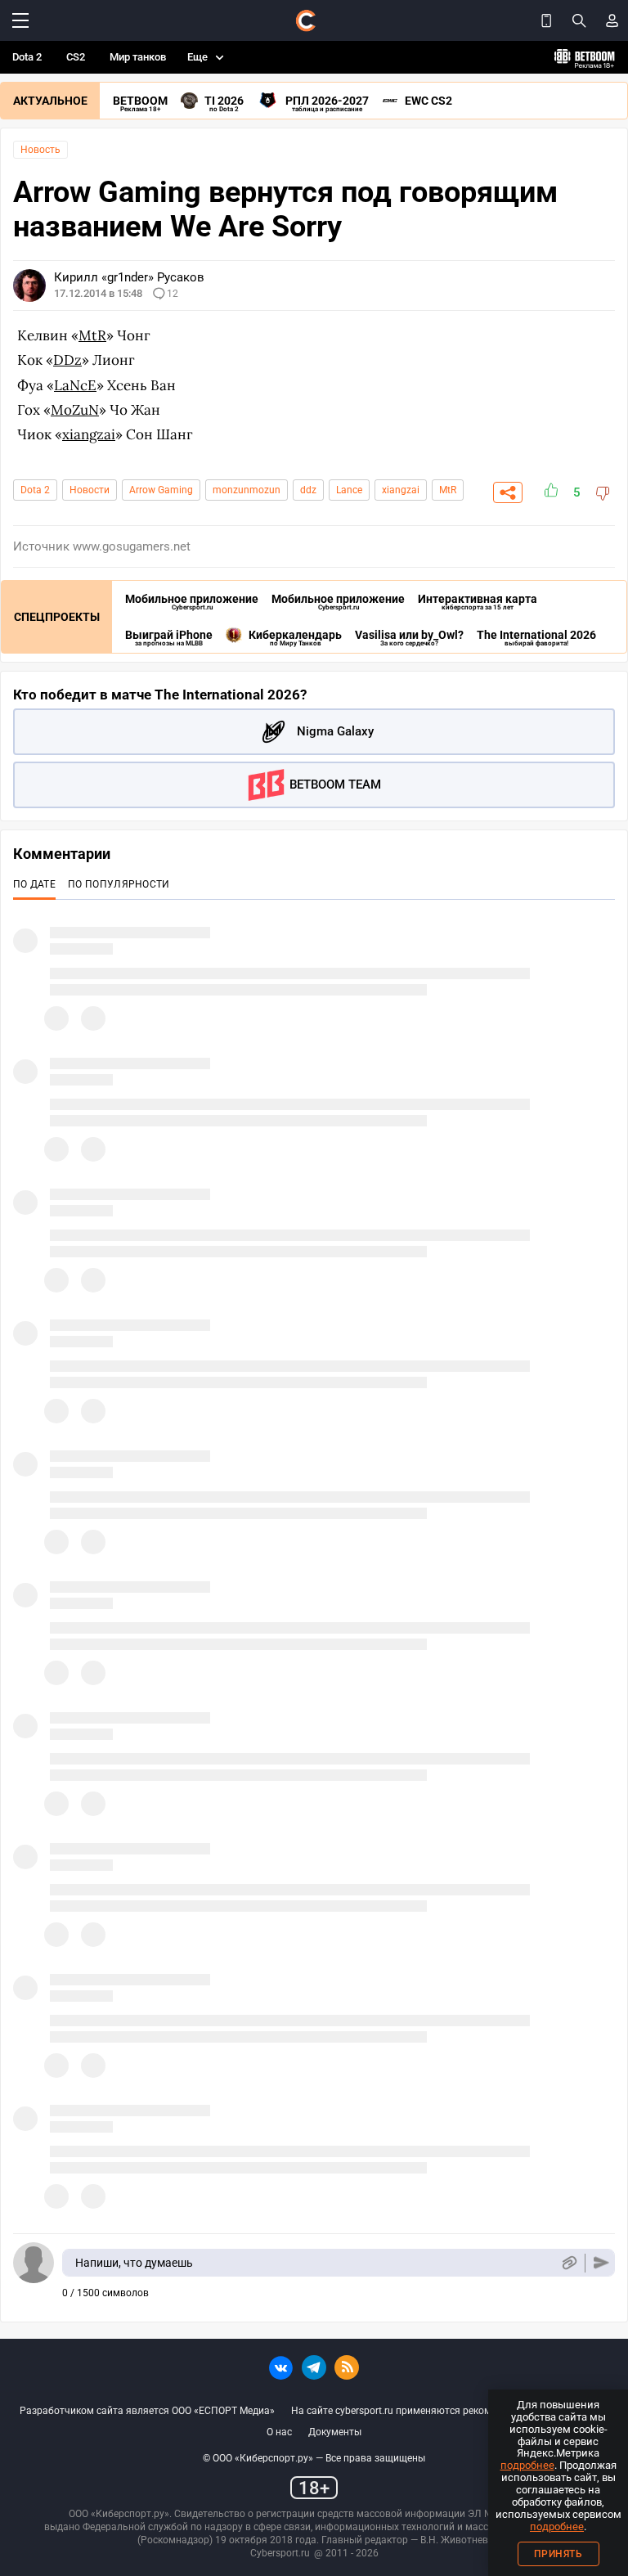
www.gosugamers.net (132, 546)
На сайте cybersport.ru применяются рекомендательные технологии (450, 2411)
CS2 (76, 57)
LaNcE (75, 385)
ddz (308, 490)
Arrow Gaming (161, 490)
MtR (92, 335)
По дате (34, 884)
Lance (349, 490)
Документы (335, 2432)
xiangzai (89, 434)
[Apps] (546, 20)
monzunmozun (247, 490)
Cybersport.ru (280, 2553)
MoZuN (75, 410)
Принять (558, 2554)
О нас (279, 2432)
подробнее (527, 2465)
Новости (90, 490)
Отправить (601, 2263)
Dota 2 (27, 57)
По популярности (119, 884)
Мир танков (138, 57)
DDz (67, 360)
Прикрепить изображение (569, 2263)
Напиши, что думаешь (134, 2263)
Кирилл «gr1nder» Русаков (129, 277)
